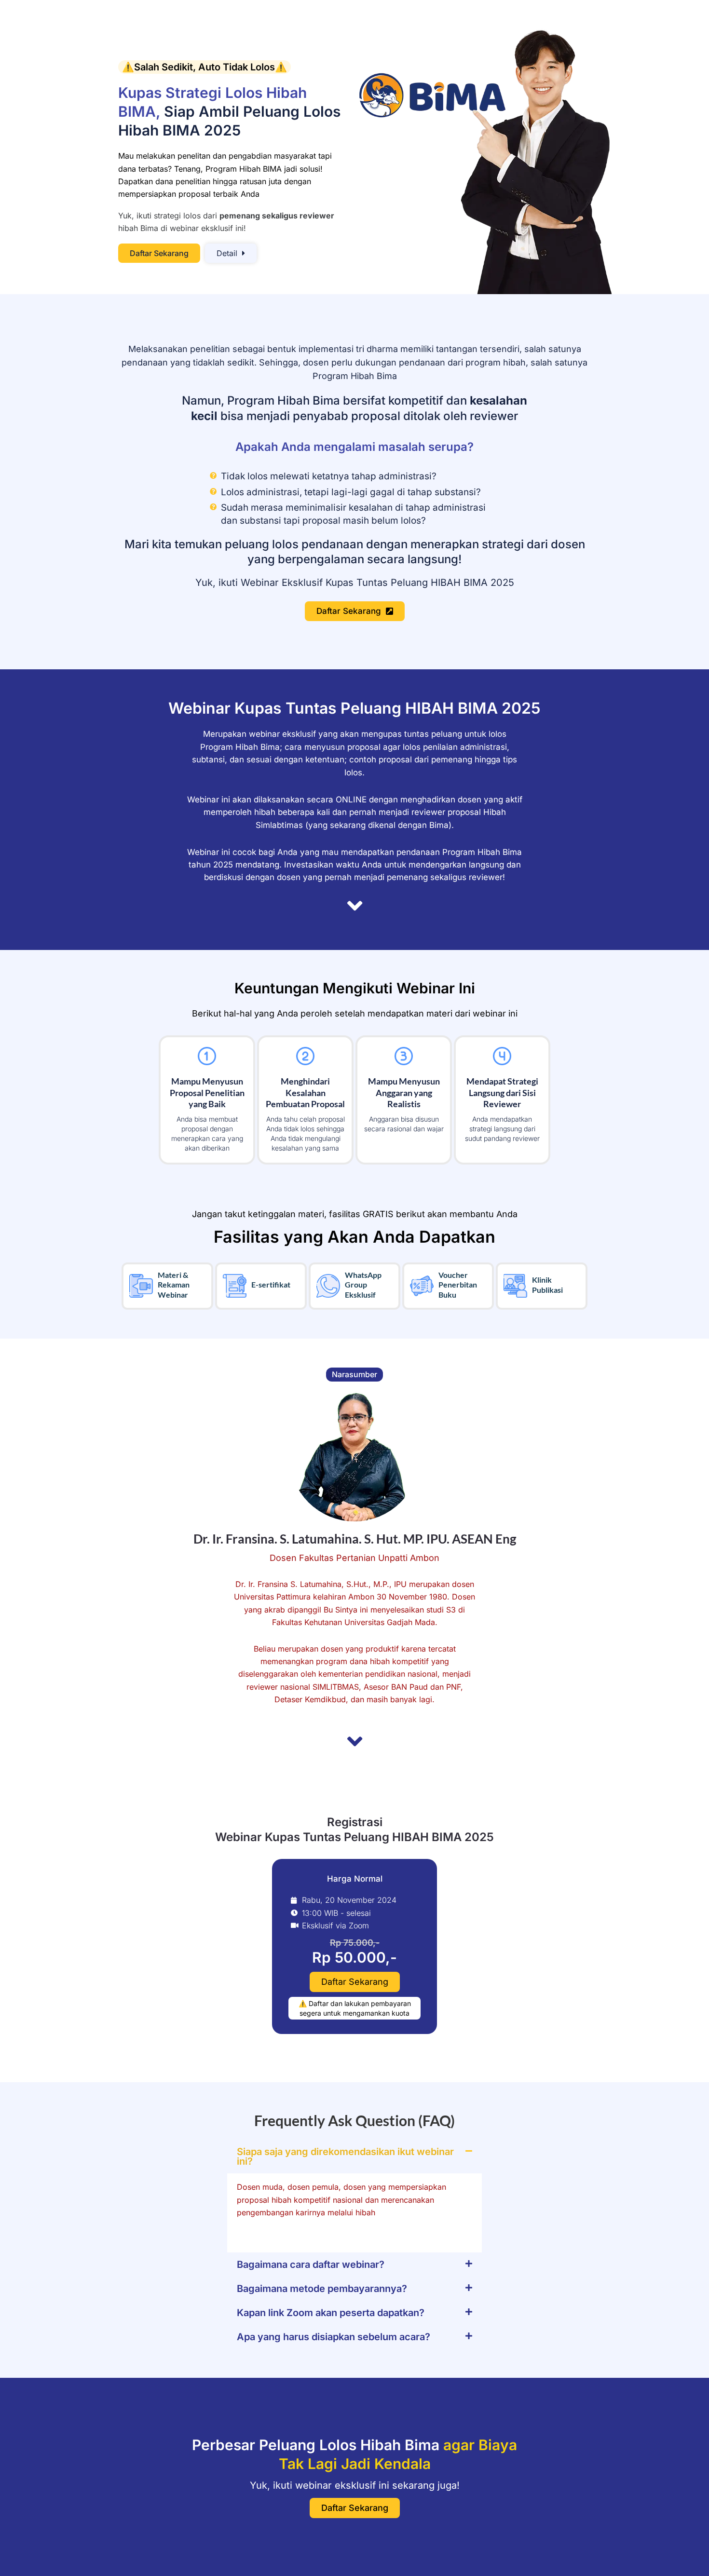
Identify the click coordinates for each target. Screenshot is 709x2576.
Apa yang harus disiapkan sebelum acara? (334, 2337)
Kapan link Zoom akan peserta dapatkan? (331, 2313)
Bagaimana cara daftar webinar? (311, 2264)
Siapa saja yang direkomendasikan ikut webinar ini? (345, 2156)
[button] (354, 2156)
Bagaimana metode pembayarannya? (322, 2289)
